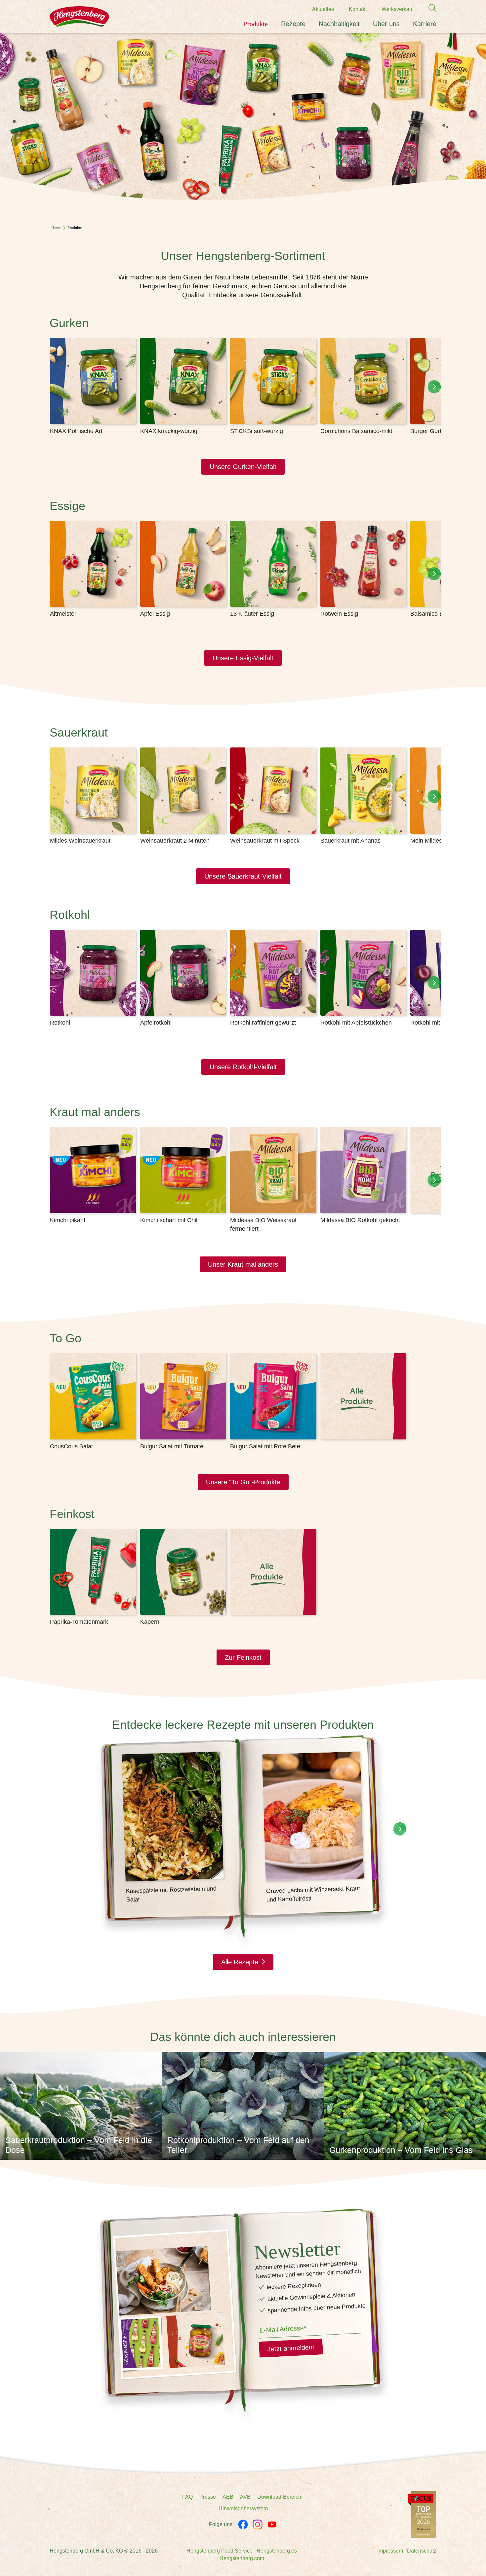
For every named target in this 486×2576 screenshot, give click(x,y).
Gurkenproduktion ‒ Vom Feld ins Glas (401, 2150)
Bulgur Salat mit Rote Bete (265, 1446)
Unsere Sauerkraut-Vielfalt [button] (243, 876)
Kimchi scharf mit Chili (169, 1220)
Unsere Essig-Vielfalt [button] (243, 658)
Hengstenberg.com (242, 2558)
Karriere (425, 24)
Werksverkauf (398, 9)
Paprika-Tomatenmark (79, 1622)
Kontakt (358, 9)
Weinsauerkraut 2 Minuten (175, 841)
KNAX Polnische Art (76, 431)
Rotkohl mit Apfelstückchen (356, 1023)
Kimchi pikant (68, 1220)
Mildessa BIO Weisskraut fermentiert (263, 1224)
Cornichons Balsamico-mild (356, 431)
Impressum (390, 2551)
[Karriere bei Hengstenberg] (422, 2514)
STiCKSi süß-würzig (257, 431)
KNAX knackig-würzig (169, 431)
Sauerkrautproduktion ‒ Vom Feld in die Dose (79, 2145)
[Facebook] (243, 2524)
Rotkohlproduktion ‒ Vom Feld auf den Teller (238, 2145)
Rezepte (293, 24)
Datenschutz (422, 2551)
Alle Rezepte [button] (240, 1962)
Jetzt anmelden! (291, 2348)
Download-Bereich (279, 2497)
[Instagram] (258, 2524)
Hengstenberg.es (277, 2551)
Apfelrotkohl (156, 1023)
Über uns (386, 24)
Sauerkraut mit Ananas (350, 841)
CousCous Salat (71, 1446)
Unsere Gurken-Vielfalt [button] (243, 467)
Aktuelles (323, 9)
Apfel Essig (155, 614)
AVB (245, 2497)
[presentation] (434, 387)
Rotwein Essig (339, 614)
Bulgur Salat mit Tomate (172, 1446)
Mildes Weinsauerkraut (80, 841)
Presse (208, 2497)
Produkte (256, 24)
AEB (228, 2497)
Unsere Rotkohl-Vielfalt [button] (243, 1067)
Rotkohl (60, 1023)
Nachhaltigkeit (339, 24)
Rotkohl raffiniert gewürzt (263, 1023)
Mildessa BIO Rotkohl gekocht (360, 1220)
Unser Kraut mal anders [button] (243, 1264)
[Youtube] (272, 2524)
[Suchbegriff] (429, 8)
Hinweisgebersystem (243, 2508)
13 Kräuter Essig (252, 614)
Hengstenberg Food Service (220, 2551)
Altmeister (63, 614)
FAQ (187, 2497)
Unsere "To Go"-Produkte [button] (243, 1482)
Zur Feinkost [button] (243, 1657)
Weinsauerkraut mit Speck (265, 841)
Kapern (150, 1622)
